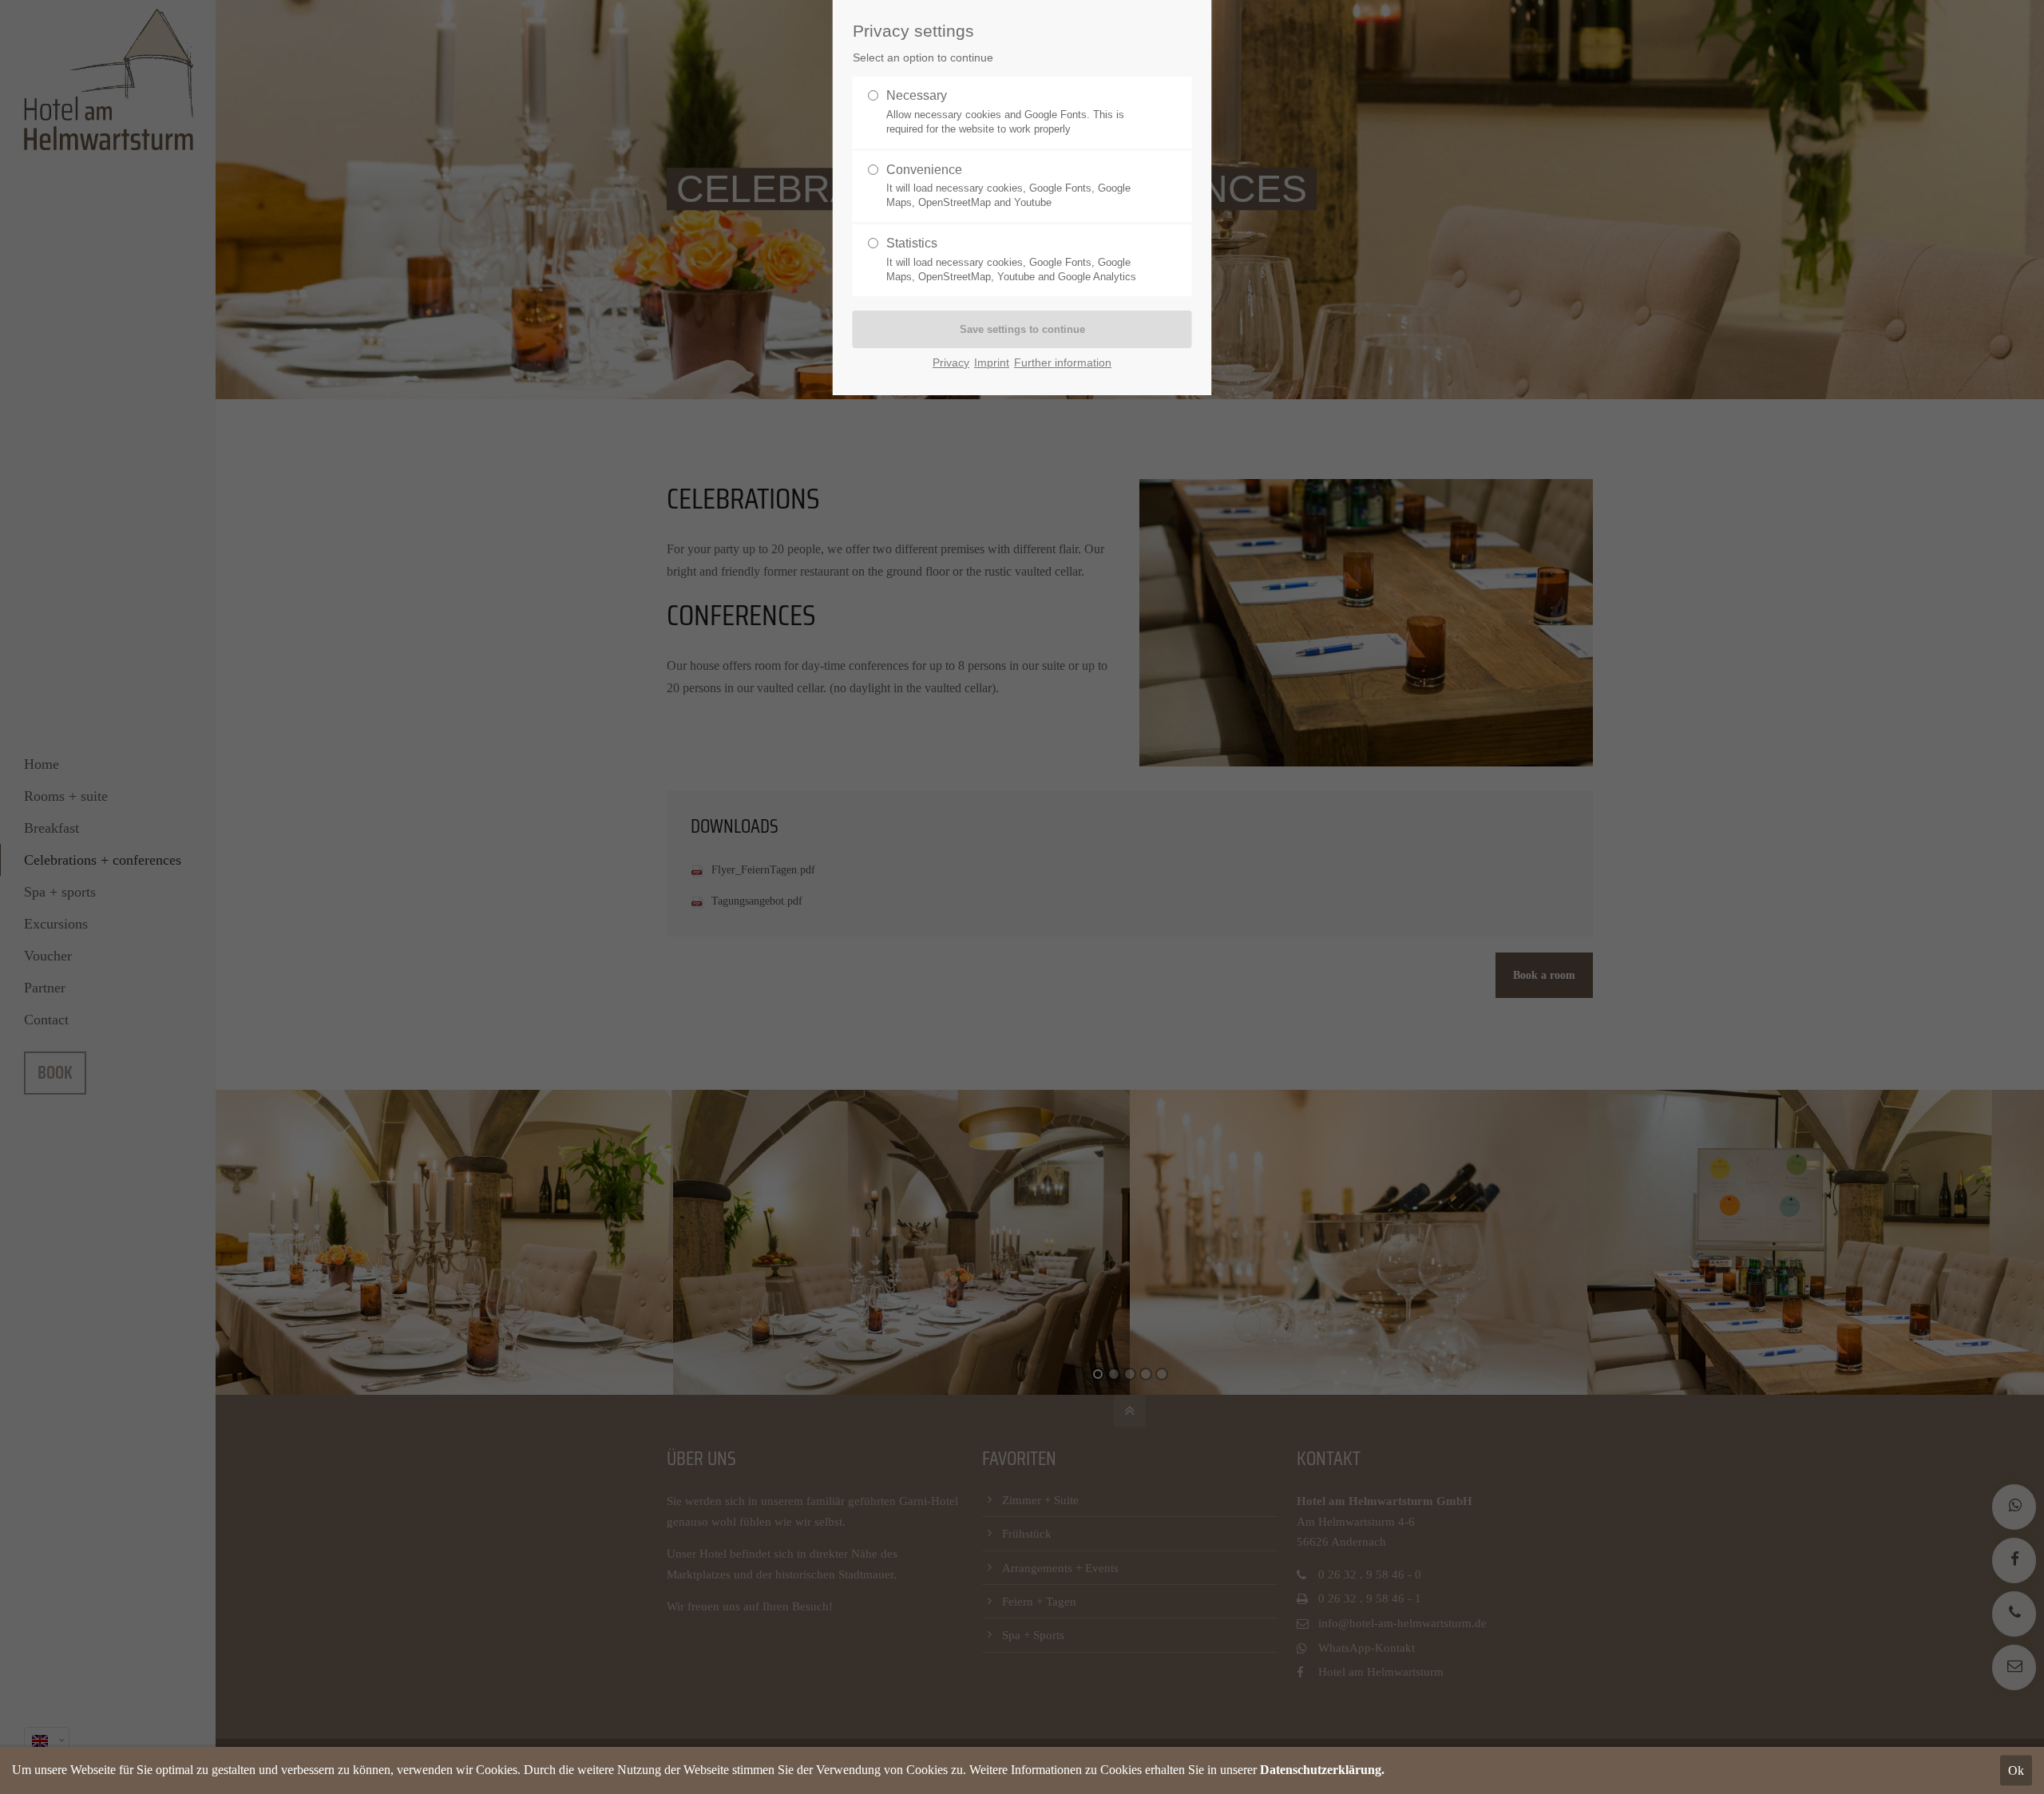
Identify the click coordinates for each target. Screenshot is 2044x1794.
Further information (1063, 363)
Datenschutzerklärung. (1322, 1770)
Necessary (1005, 112)
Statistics (1011, 259)
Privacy (951, 363)
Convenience (1008, 186)
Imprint (992, 363)
